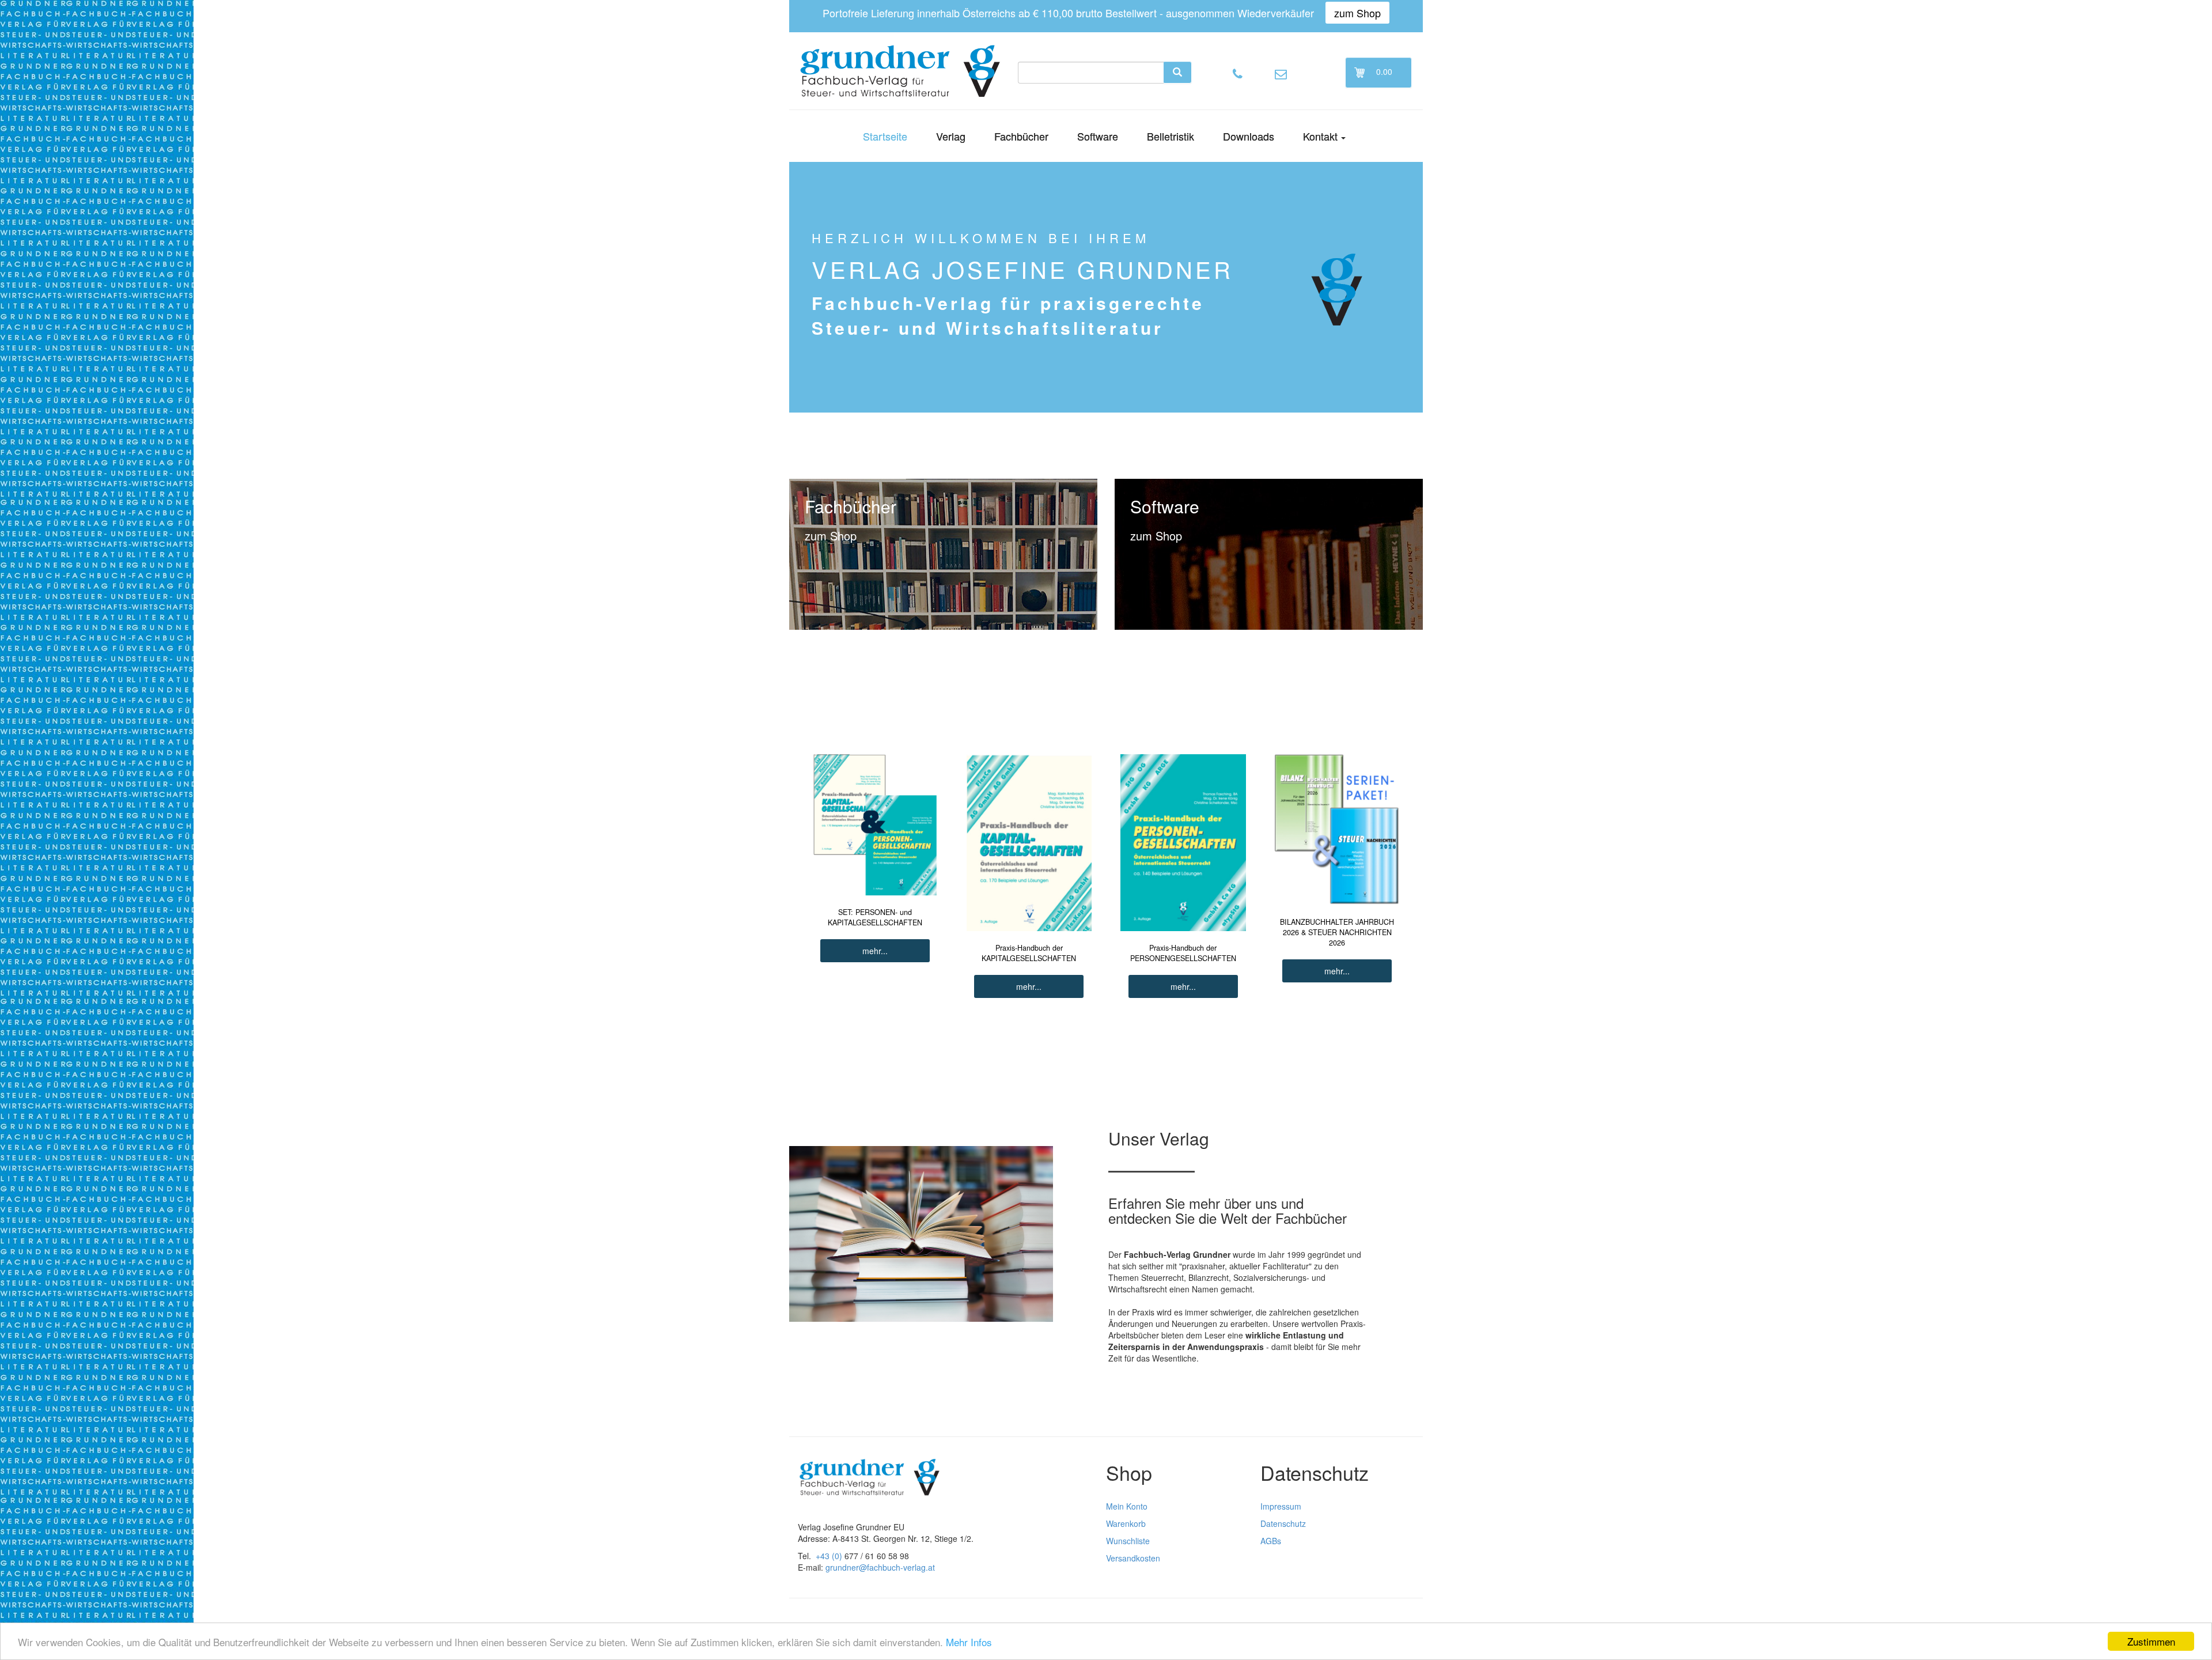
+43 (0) (829, 1556)
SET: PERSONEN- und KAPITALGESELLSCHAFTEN (875, 917)
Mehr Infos (969, 1642)
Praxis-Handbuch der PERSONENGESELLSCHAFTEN (1183, 953)
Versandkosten (1133, 1558)
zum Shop (1357, 13)
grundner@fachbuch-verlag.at (880, 1567)
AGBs (1271, 1541)
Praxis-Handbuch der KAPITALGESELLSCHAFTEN (1029, 953)
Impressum (1281, 1506)
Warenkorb (1126, 1523)
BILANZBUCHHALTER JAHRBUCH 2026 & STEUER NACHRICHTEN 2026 (1337, 932)
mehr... (875, 951)
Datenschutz (1283, 1523)
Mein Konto (1127, 1506)
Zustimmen (2151, 1641)
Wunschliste (1128, 1541)
